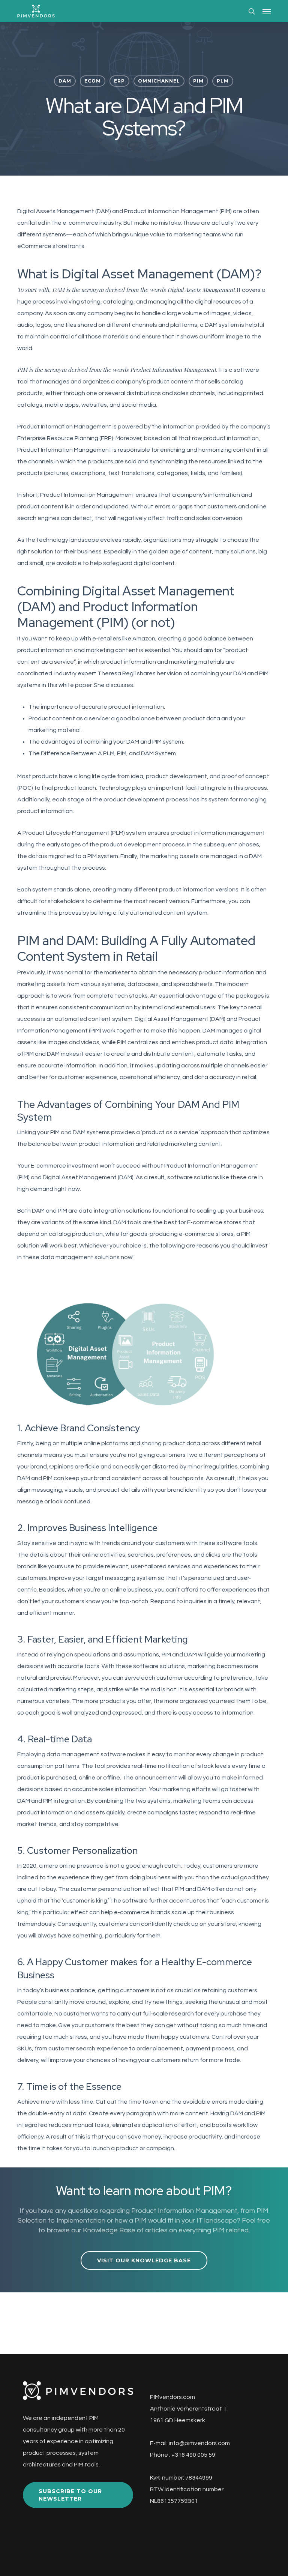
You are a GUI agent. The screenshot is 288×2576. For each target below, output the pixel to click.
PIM (198, 81)
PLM (223, 81)
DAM (65, 81)
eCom (93, 81)
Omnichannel (159, 81)
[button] (267, 11)
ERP (119, 81)
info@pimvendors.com (199, 2443)
